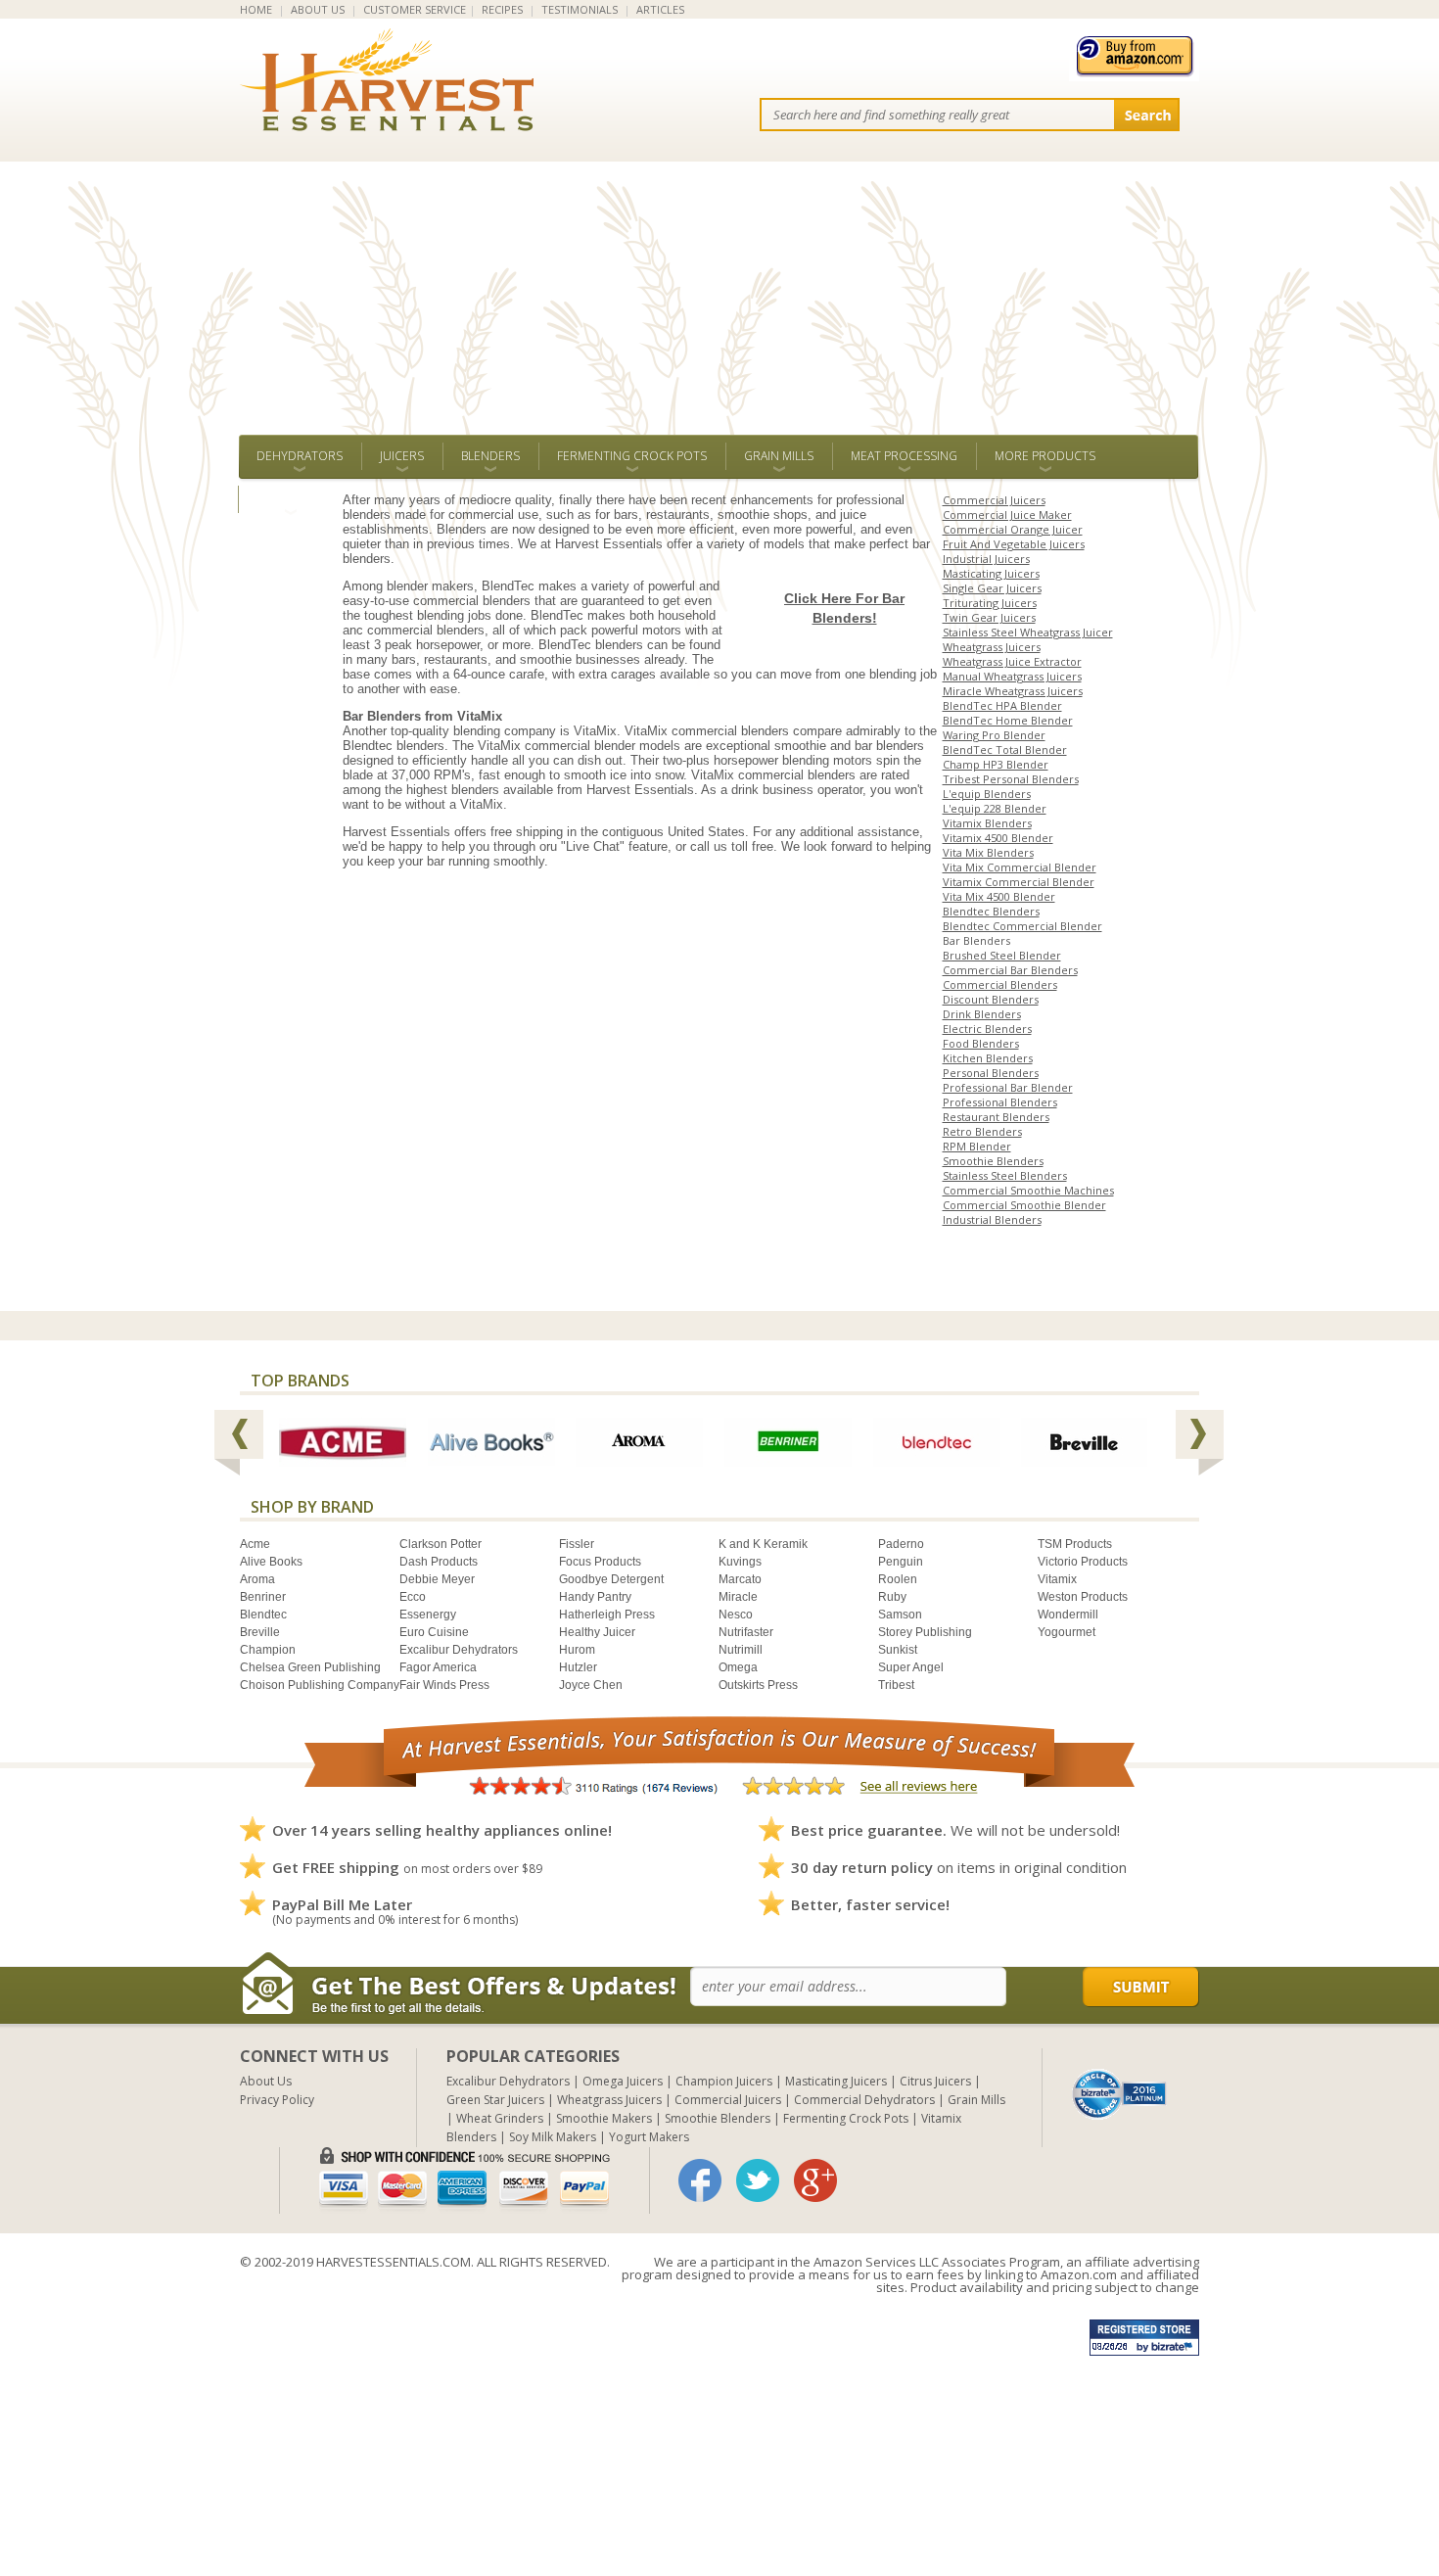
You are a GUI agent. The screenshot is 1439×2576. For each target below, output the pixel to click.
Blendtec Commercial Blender (1022, 926)
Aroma (257, 1579)
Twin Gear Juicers (989, 617)
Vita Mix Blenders (988, 852)
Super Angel (911, 1667)
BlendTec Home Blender (1008, 720)
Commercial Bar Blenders (1010, 970)
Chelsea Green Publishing (310, 1667)
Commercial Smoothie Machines (1028, 1190)
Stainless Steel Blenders (1005, 1175)
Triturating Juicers (990, 603)
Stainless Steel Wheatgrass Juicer (1028, 632)
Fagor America (438, 1667)
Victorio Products (1083, 1562)
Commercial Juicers (994, 500)
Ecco (413, 1597)
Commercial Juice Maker (1007, 515)
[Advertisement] (719, 288)
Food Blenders (981, 1043)
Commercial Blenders (1000, 984)
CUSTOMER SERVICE (415, 9)
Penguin (901, 1562)
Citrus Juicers (935, 2081)
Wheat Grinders (500, 2118)
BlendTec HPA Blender (1002, 705)
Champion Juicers (724, 2081)
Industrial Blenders (992, 1219)
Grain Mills (779, 456)
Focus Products (600, 1562)
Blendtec (263, 1615)
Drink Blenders (982, 1014)
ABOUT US (318, 9)
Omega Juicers (623, 2081)
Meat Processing (904, 456)
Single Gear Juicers (992, 588)
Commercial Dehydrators (864, 2100)
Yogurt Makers (649, 2137)
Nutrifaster (746, 1632)
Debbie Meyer (437, 1579)
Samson (900, 1615)
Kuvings (740, 1562)
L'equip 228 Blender (995, 808)
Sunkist (898, 1650)
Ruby (892, 1597)
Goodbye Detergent (611, 1579)
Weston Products (1083, 1597)
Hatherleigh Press (607, 1615)
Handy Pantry (595, 1597)
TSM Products (1075, 1544)
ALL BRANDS (290, 499)
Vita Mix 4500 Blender (999, 896)
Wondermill (1068, 1615)
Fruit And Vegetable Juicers (1014, 544)
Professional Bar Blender (1008, 1087)
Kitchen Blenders (988, 1058)
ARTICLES (660, 9)
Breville (260, 1632)
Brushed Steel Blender (1002, 955)
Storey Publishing (925, 1632)
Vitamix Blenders (987, 823)
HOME (256, 9)
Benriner (263, 1597)
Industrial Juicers (986, 559)
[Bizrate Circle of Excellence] (1119, 2076)
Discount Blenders (991, 999)
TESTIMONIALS (580, 9)
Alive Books (271, 1562)
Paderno (901, 1544)
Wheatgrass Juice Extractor (1012, 661)
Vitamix (1057, 1579)
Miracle (738, 1597)
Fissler (577, 1544)
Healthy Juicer (597, 1632)
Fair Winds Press (444, 1685)
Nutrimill (741, 1650)
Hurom (577, 1650)
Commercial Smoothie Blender (1024, 1205)
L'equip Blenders (987, 794)
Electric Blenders (987, 1029)
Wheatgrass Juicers (992, 647)
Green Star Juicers (495, 2100)
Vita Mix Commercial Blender (1020, 867)
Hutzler (578, 1667)
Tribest (896, 1685)
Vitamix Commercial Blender (1019, 882)
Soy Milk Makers (553, 2137)
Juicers (402, 456)
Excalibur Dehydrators (459, 1650)
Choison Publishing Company (320, 1685)
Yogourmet (1067, 1632)
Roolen (898, 1579)
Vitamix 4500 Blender (998, 838)
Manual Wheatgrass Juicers (1012, 676)
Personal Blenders (991, 1073)
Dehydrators (300, 456)
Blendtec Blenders (991, 911)
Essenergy (428, 1615)
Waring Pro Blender (994, 735)
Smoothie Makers (604, 2118)
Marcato (740, 1579)
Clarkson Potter (441, 1544)
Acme (255, 1544)
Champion (268, 1650)
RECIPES (502, 9)
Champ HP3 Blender (996, 764)
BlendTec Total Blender (1005, 749)
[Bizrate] (1120, 2092)
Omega (738, 1667)
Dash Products (439, 1562)
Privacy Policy (277, 2100)
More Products (1045, 456)
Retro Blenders (982, 1131)
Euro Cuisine (434, 1632)
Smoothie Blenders (993, 1161)
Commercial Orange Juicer (1013, 529)
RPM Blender (977, 1146)
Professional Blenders (1000, 1102)
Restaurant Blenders (996, 1117)
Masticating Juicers (991, 573)
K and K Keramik (763, 1544)
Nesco (736, 1615)
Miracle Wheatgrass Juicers (1013, 691)
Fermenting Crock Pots (632, 456)
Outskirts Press (758, 1685)
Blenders (490, 456)
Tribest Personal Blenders (1011, 779)
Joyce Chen (591, 1685)
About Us (266, 2081)
